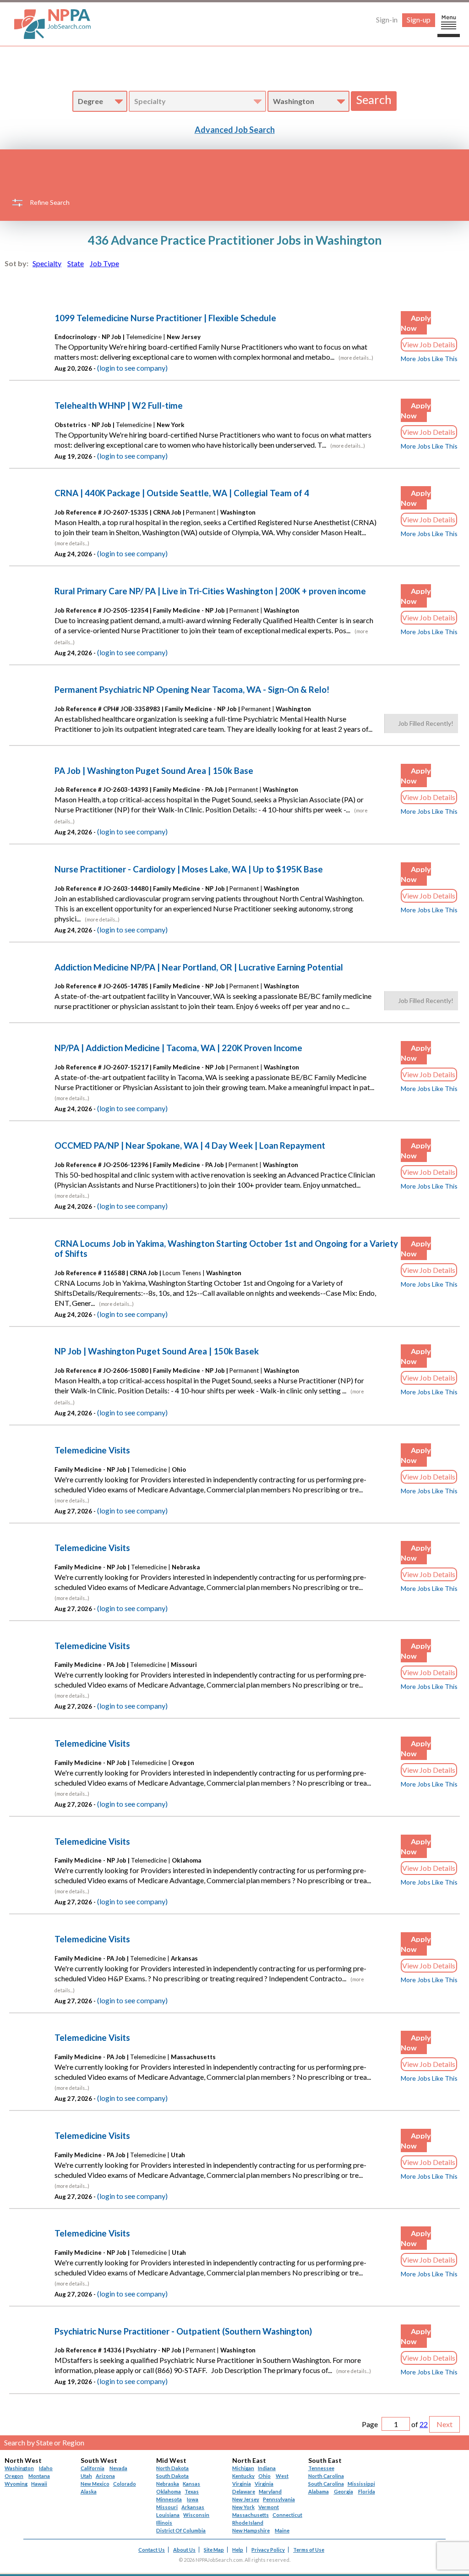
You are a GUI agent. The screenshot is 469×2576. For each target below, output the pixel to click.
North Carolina (326, 2476)
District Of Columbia (181, 2530)
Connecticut (287, 2515)
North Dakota (172, 2468)
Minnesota (169, 2499)
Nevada (118, 2468)
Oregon (14, 2476)
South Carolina (326, 2484)
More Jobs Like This (429, 359)
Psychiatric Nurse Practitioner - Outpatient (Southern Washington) (183, 2331)
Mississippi (361, 2484)
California (93, 2468)
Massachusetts (251, 2515)
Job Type (104, 263)
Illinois (164, 2523)
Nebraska (168, 2484)
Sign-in (387, 19)
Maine (282, 2530)
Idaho (46, 2468)
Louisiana (168, 2515)
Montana (39, 2476)
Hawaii (39, 2484)
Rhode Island (248, 2523)
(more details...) (356, 358)
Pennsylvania (279, 2499)
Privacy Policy (268, 2550)
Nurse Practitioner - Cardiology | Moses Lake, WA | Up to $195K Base (189, 869)
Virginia (264, 2484)
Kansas (191, 2484)
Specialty (47, 263)
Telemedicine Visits (92, 1450)
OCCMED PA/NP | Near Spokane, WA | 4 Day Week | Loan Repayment (190, 1145)
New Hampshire (251, 2530)
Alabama (319, 2491)
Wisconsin (196, 2515)
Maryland (270, 2491)
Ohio (264, 2476)
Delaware (244, 2491)
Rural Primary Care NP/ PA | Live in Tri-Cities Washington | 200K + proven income (210, 591)
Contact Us (152, 2550)
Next (444, 2424)
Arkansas (193, 2507)
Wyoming (16, 2484)
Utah (86, 2476)
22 (424, 2424)
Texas (192, 2491)
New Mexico (95, 2484)
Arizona (105, 2476)
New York (243, 2507)
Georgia (344, 2491)
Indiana (267, 2468)
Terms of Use (309, 2550)
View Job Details (429, 344)
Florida (367, 2491)
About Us (184, 2550)
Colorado (125, 2484)
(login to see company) (132, 368)
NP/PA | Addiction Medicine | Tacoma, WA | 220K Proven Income (178, 1048)
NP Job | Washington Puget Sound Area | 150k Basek (157, 1351)
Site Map (214, 2550)
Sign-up (419, 19)
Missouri (167, 2507)
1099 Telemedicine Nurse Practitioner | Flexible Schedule (165, 318)
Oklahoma (169, 2491)
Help (238, 2550)
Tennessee (321, 2468)
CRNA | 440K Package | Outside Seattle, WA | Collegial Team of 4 (182, 493)
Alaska (89, 2491)
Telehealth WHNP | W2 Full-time (119, 406)
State (76, 263)
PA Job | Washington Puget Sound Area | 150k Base (154, 771)
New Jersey (246, 2499)
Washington (19, 2468)
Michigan (243, 2468)
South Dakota (172, 2476)
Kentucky (243, 2476)
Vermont (269, 2507)
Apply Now (416, 323)
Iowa (193, 2499)
